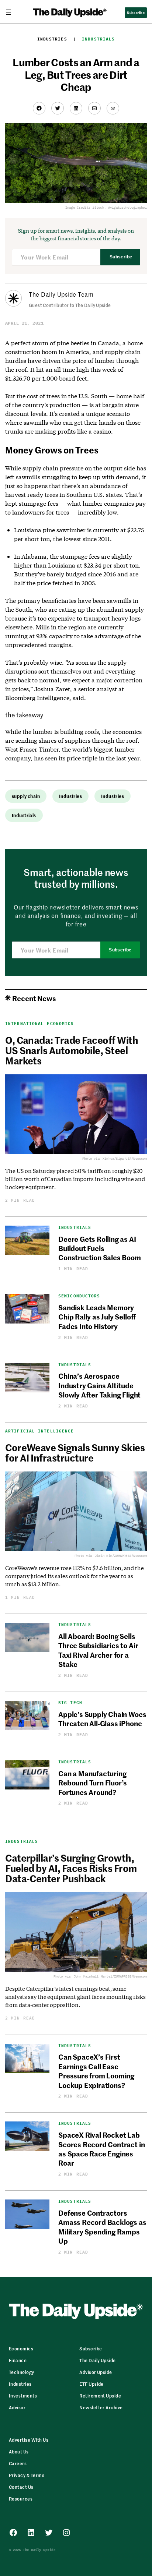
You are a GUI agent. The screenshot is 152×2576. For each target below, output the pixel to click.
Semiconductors (79, 1296)
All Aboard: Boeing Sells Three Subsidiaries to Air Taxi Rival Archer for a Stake (98, 1650)
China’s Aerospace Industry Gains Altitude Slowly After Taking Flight (99, 1385)
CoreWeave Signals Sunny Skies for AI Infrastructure (75, 1452)
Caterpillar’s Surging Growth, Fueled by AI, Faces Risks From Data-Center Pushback (71, 1868)
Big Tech (70, 1703)
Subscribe (121, 257)
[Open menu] (11, 12)
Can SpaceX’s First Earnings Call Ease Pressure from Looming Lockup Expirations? (96, 2070)
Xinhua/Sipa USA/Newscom (125, 1158)
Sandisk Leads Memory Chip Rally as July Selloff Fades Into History (97, 1317)
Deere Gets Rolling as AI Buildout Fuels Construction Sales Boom (100, 1248)
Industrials (98, 39)
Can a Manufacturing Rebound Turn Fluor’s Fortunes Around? (93, 1782)
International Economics (39, 1024)
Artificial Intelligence (39, 1431)
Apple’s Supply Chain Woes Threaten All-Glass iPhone (102, 1718)
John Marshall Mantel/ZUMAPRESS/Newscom (110, 1976)
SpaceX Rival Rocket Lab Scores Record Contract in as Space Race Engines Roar (101, 2149)
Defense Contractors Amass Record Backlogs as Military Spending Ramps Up (102, 2227)
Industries (52, 39)
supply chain (26, 796)
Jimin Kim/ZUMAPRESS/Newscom (121, 1556)
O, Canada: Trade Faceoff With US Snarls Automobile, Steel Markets (72, 1050)
